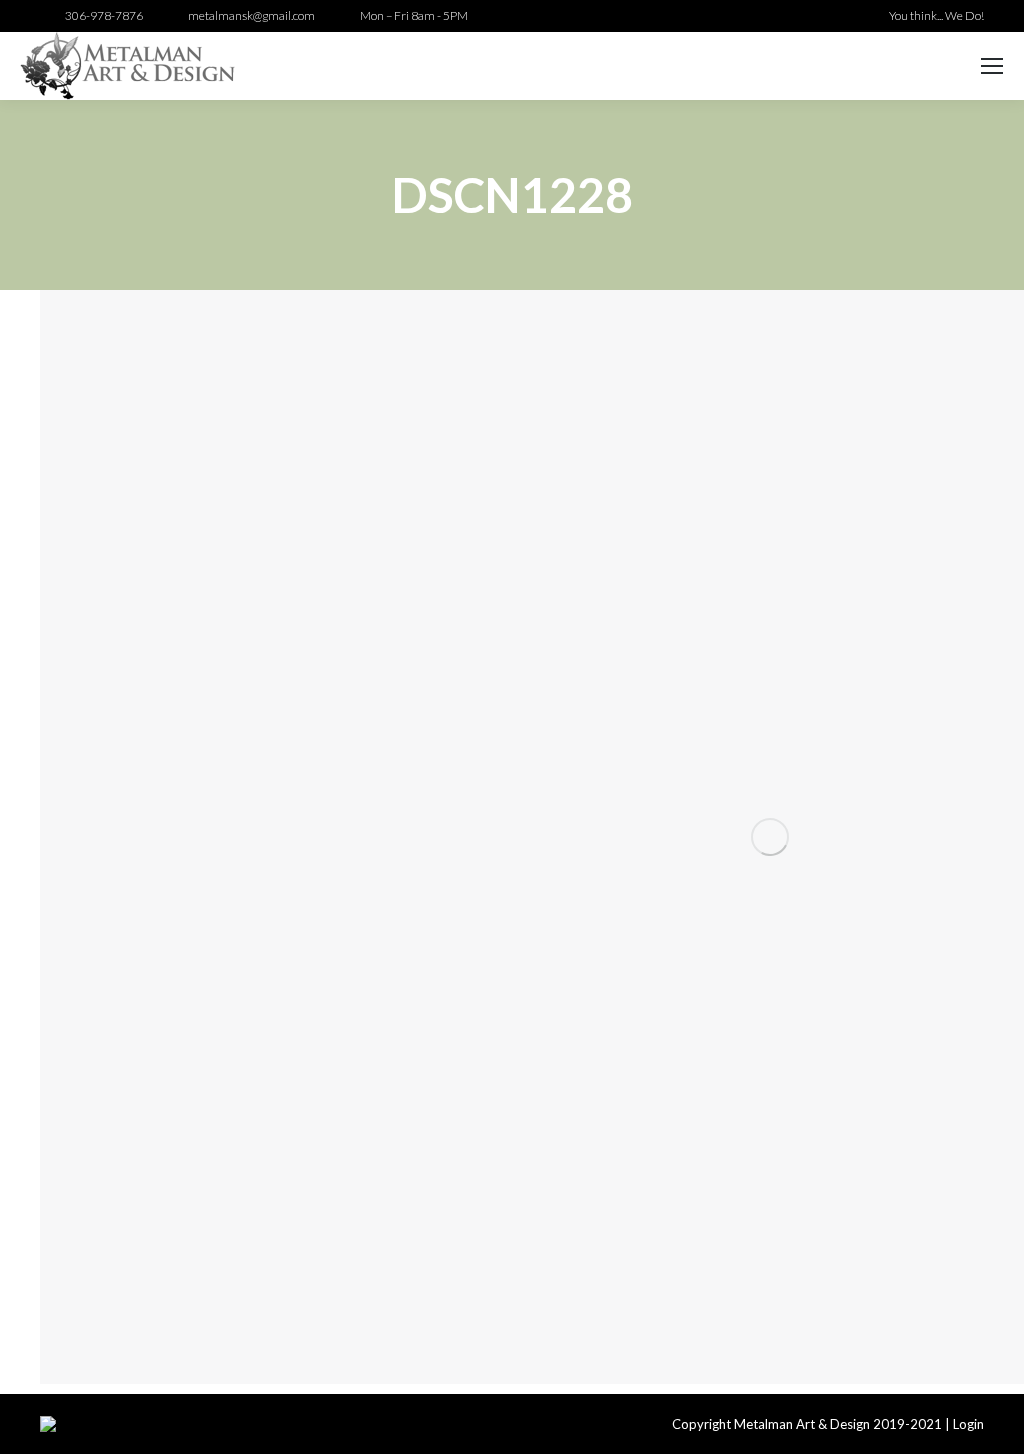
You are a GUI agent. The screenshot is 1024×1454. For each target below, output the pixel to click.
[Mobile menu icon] (992, 66)
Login (968, 1424)
